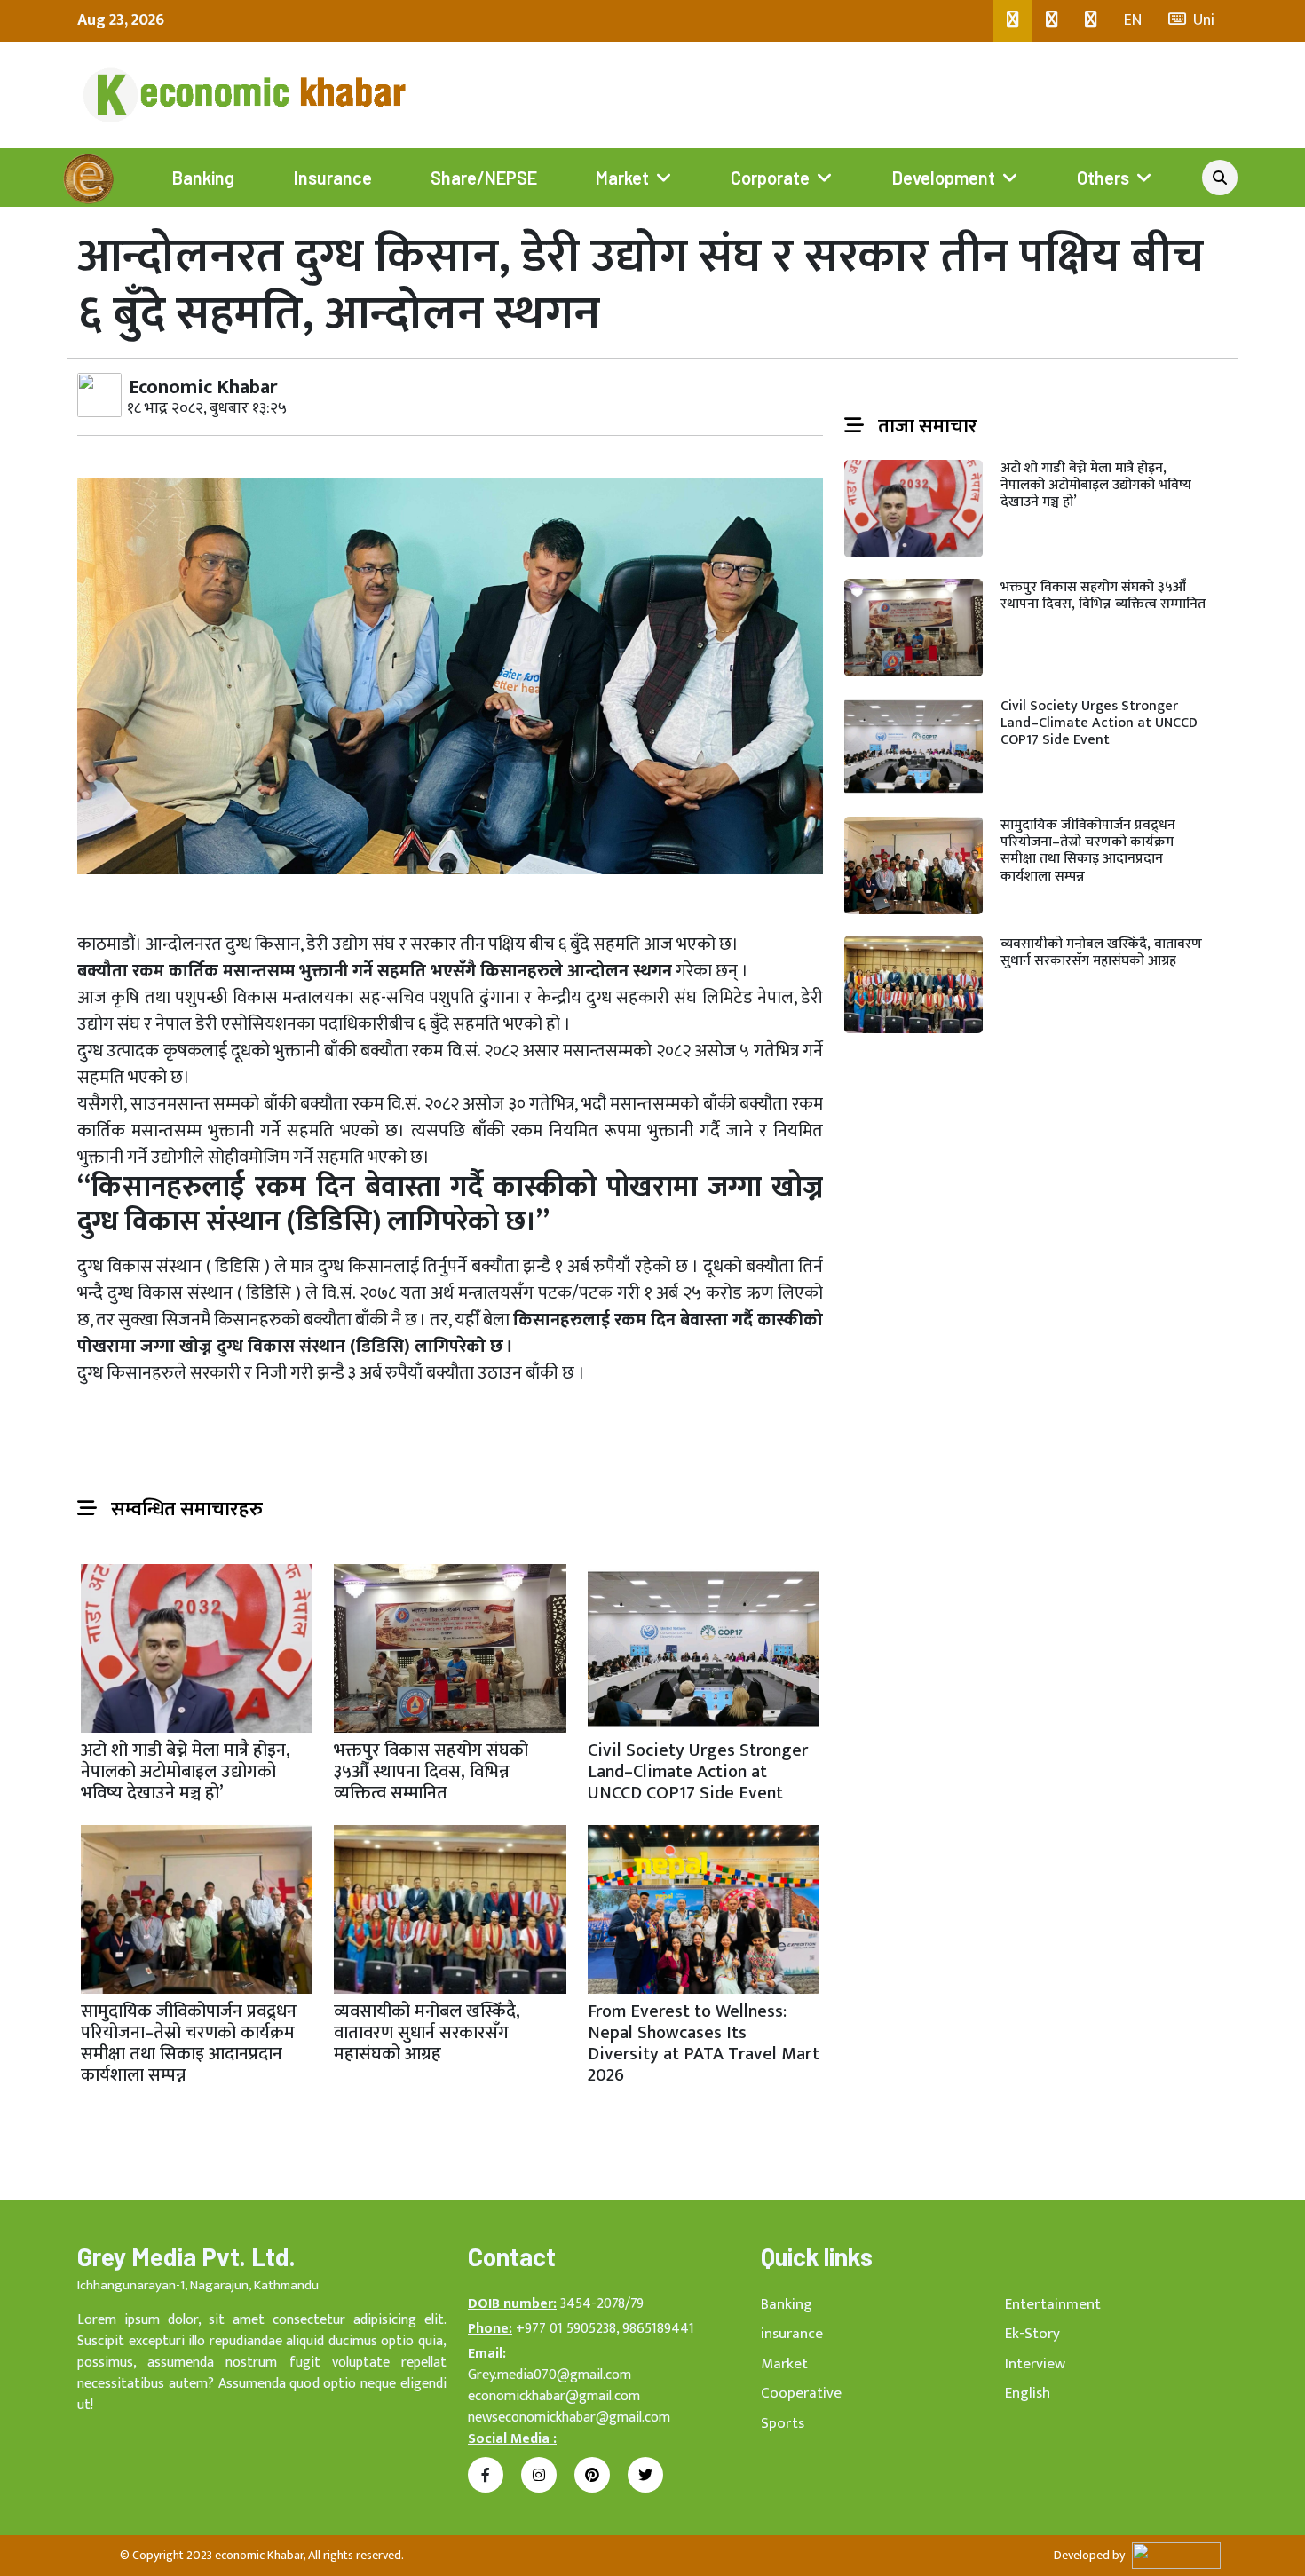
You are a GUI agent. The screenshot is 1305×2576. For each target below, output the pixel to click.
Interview (1035, 2364)
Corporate (770, 178)
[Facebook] (1013, 21)
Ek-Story (1032, 2334)
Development (944, 178)
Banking (203, 178)
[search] (1220, 178)
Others (1103, 178)
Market (622, 178)
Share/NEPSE (484, 178)
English (1028, 2393)
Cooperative (801, 2393)
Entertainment (1053, 2304)
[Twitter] (1052, 21)
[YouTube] (1091, 21)
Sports (783, 2423)
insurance (792, 2334)
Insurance (333, 178)
